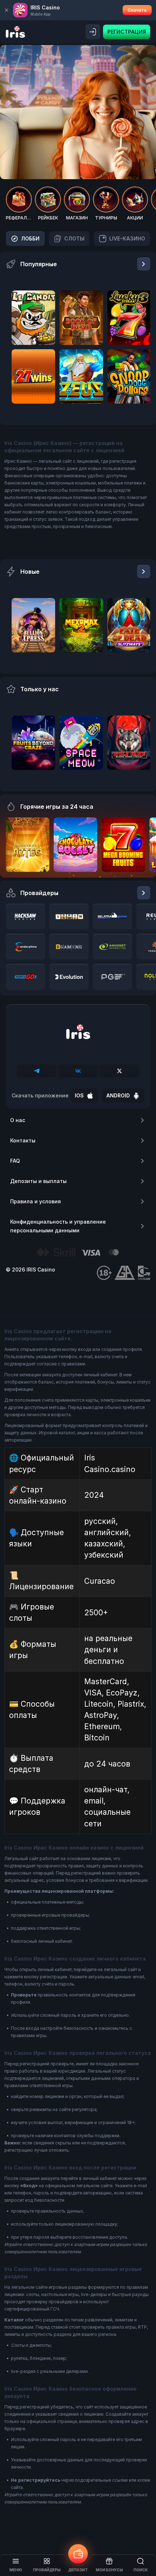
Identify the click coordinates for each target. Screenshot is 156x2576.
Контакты (23, 1140)
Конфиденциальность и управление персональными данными (58, 1226)
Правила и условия (36, 1201)
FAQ (15, 1161)
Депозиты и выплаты (38, 1181)
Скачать (137, 10)
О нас (18, 1120)
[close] (7, 10)
